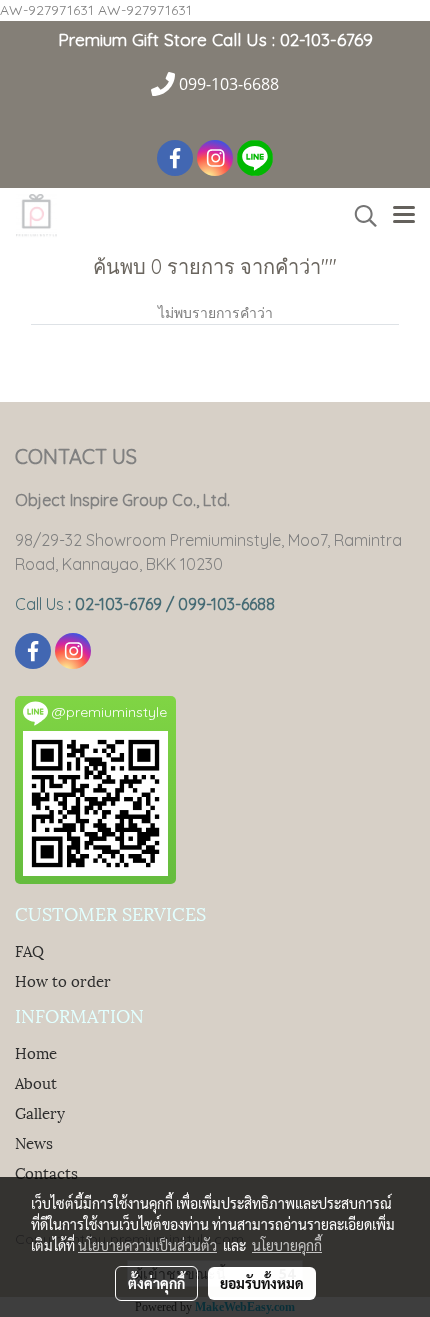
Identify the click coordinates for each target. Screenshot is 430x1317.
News (34, 1142)
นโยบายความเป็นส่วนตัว (147, 1245)
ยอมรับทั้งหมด (262, 1283)
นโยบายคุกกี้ (287, 1245)
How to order (63, 980)
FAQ (29, 950)
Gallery (40, 1112)
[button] (359, 216)
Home (36, 1052)
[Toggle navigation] (404, 216)
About (36, 1082)
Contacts (46, 1172)
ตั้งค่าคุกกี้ (156, 1283)
